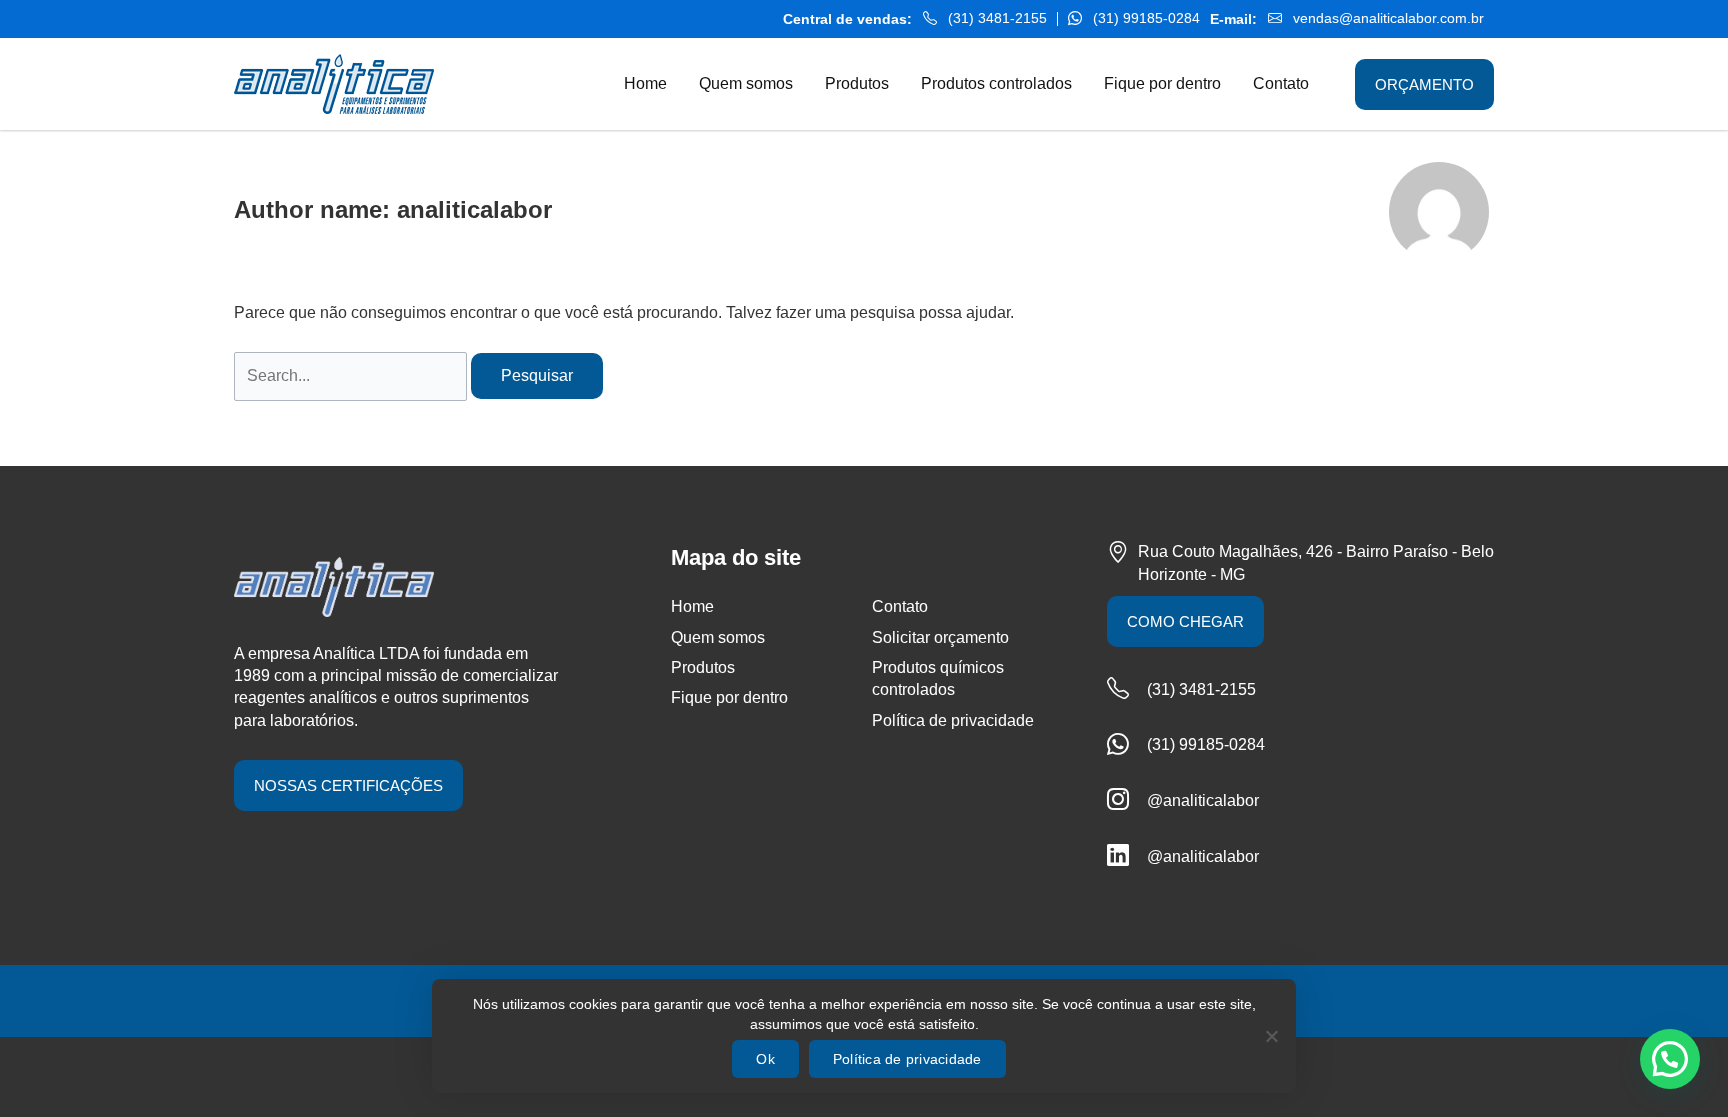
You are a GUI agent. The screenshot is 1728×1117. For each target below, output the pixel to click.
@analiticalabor (1203, 800)
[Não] (1271, 1036)
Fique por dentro (729, 697)
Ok (765, 1059)
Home (692, 606)
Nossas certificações (348, 785)
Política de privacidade (953, 720)
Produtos (703, 667)
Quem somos (718, 637)
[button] (1670, 1059)
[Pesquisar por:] (352, 375)
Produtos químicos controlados (938, 678)
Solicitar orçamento (940, 637)
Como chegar (1185, 621)
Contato (900, 606)
